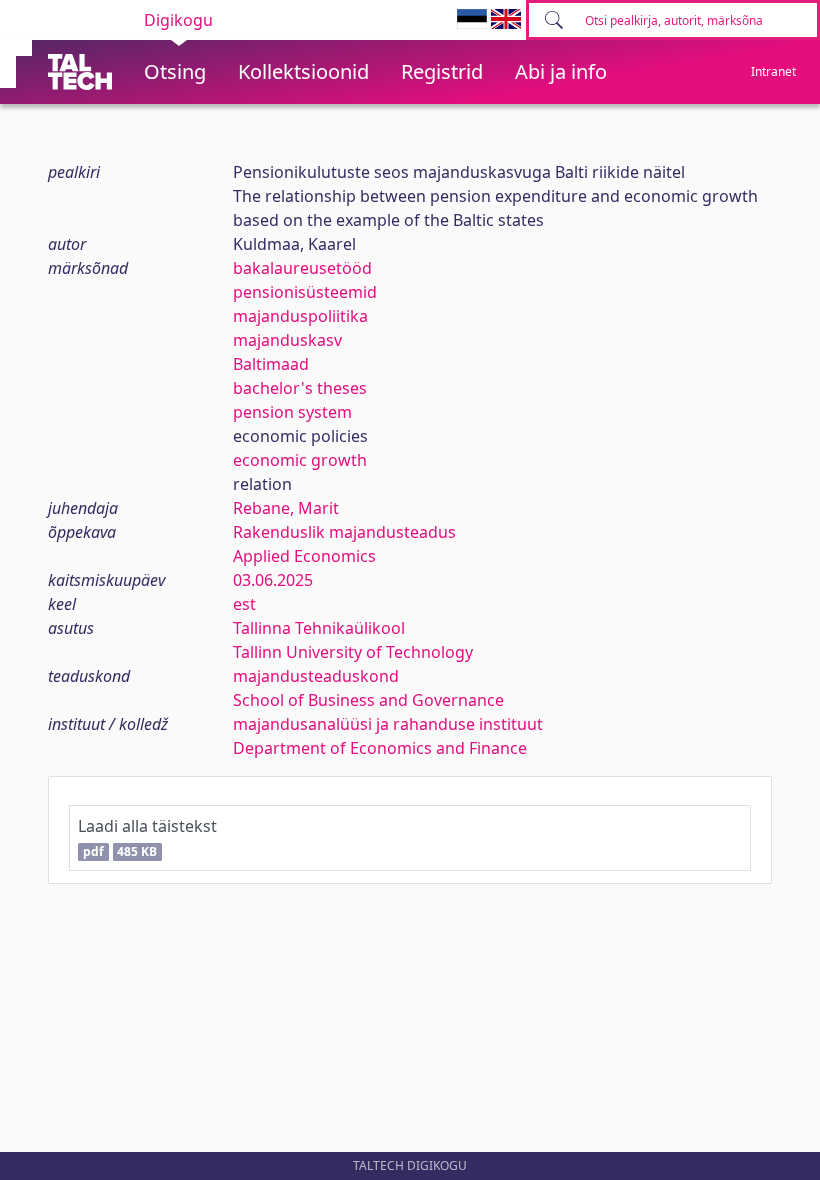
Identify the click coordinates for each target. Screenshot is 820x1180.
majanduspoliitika (300, 316)
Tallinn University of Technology (353, 652)
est (244, 604)
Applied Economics (304, 556)
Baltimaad (271, 364)
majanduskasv (287, 340)
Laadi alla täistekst (147, 837)
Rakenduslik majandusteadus (344, 532)
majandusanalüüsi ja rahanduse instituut (388, 724)
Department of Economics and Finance (380, 748)
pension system (292, 412)
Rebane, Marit (286, 508)
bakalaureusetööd (302, 268)
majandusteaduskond (316, 676)
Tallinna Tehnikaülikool (319, 628)
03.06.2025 (273, 580)
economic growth (300, 460)
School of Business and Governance (368, 700)
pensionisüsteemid (305, 292)
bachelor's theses (300, 388)
